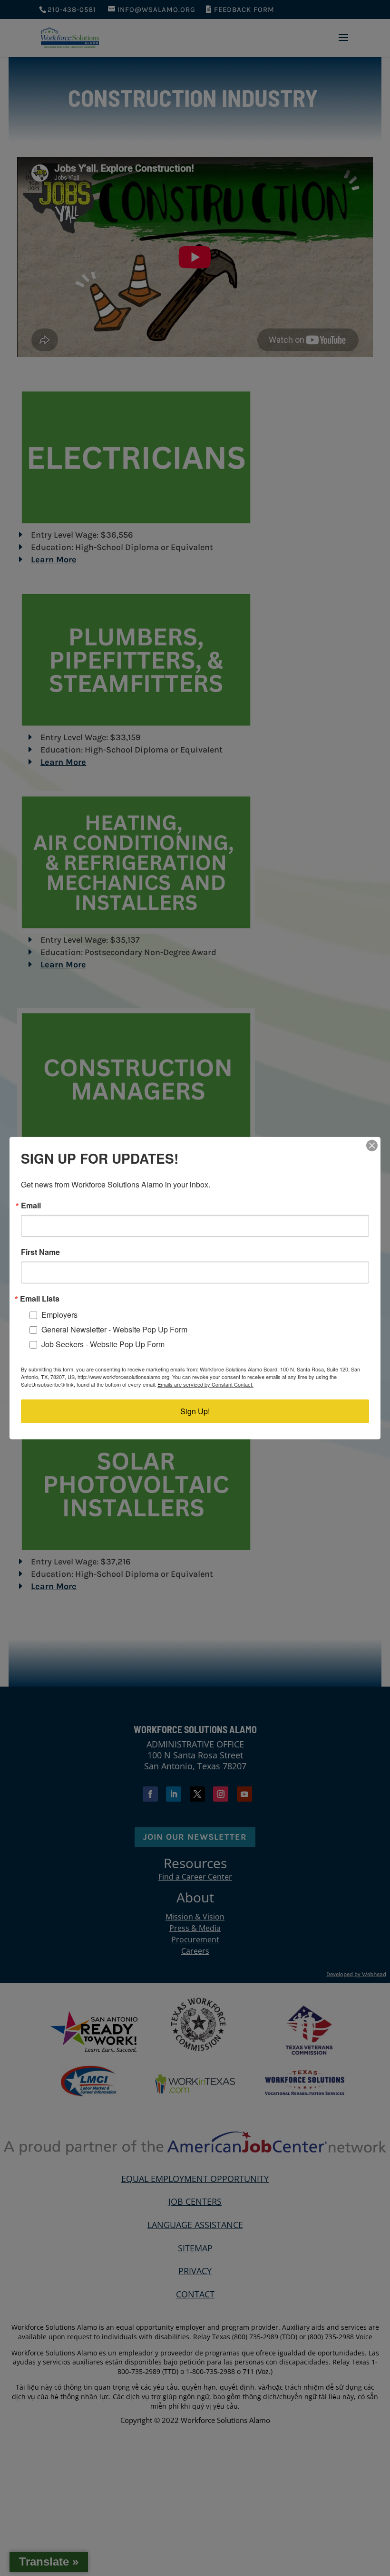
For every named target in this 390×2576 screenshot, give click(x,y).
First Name (40, 1252)
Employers (59, 1315)
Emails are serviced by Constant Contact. (205, 1384)
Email (31, 1205)
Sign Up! (195, 1411)
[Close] (372, 1145)
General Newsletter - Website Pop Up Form (114, 1329)
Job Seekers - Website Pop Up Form (103, 1344)
